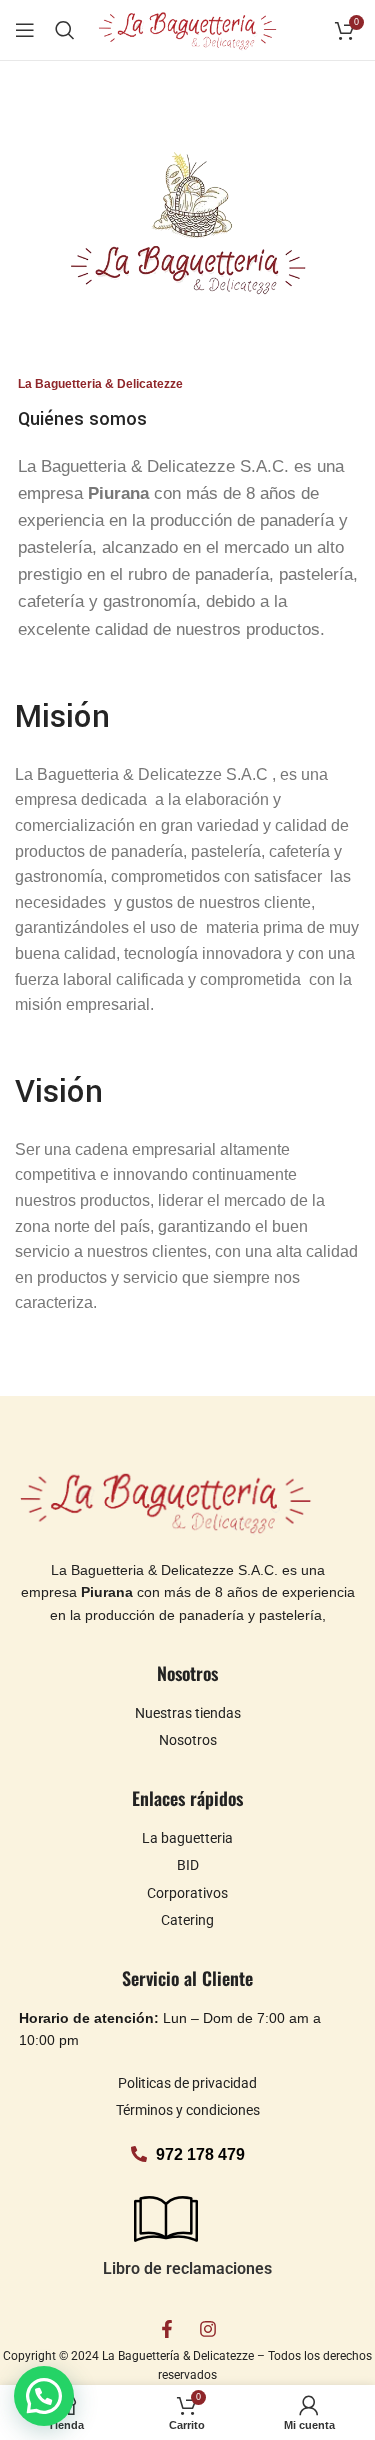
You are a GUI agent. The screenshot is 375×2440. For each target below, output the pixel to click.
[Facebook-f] (167, 2329)
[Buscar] (65, 30)
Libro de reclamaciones (187, 2268)
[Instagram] (208, 2329)
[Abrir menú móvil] (25, 30)
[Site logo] (187, 29)
